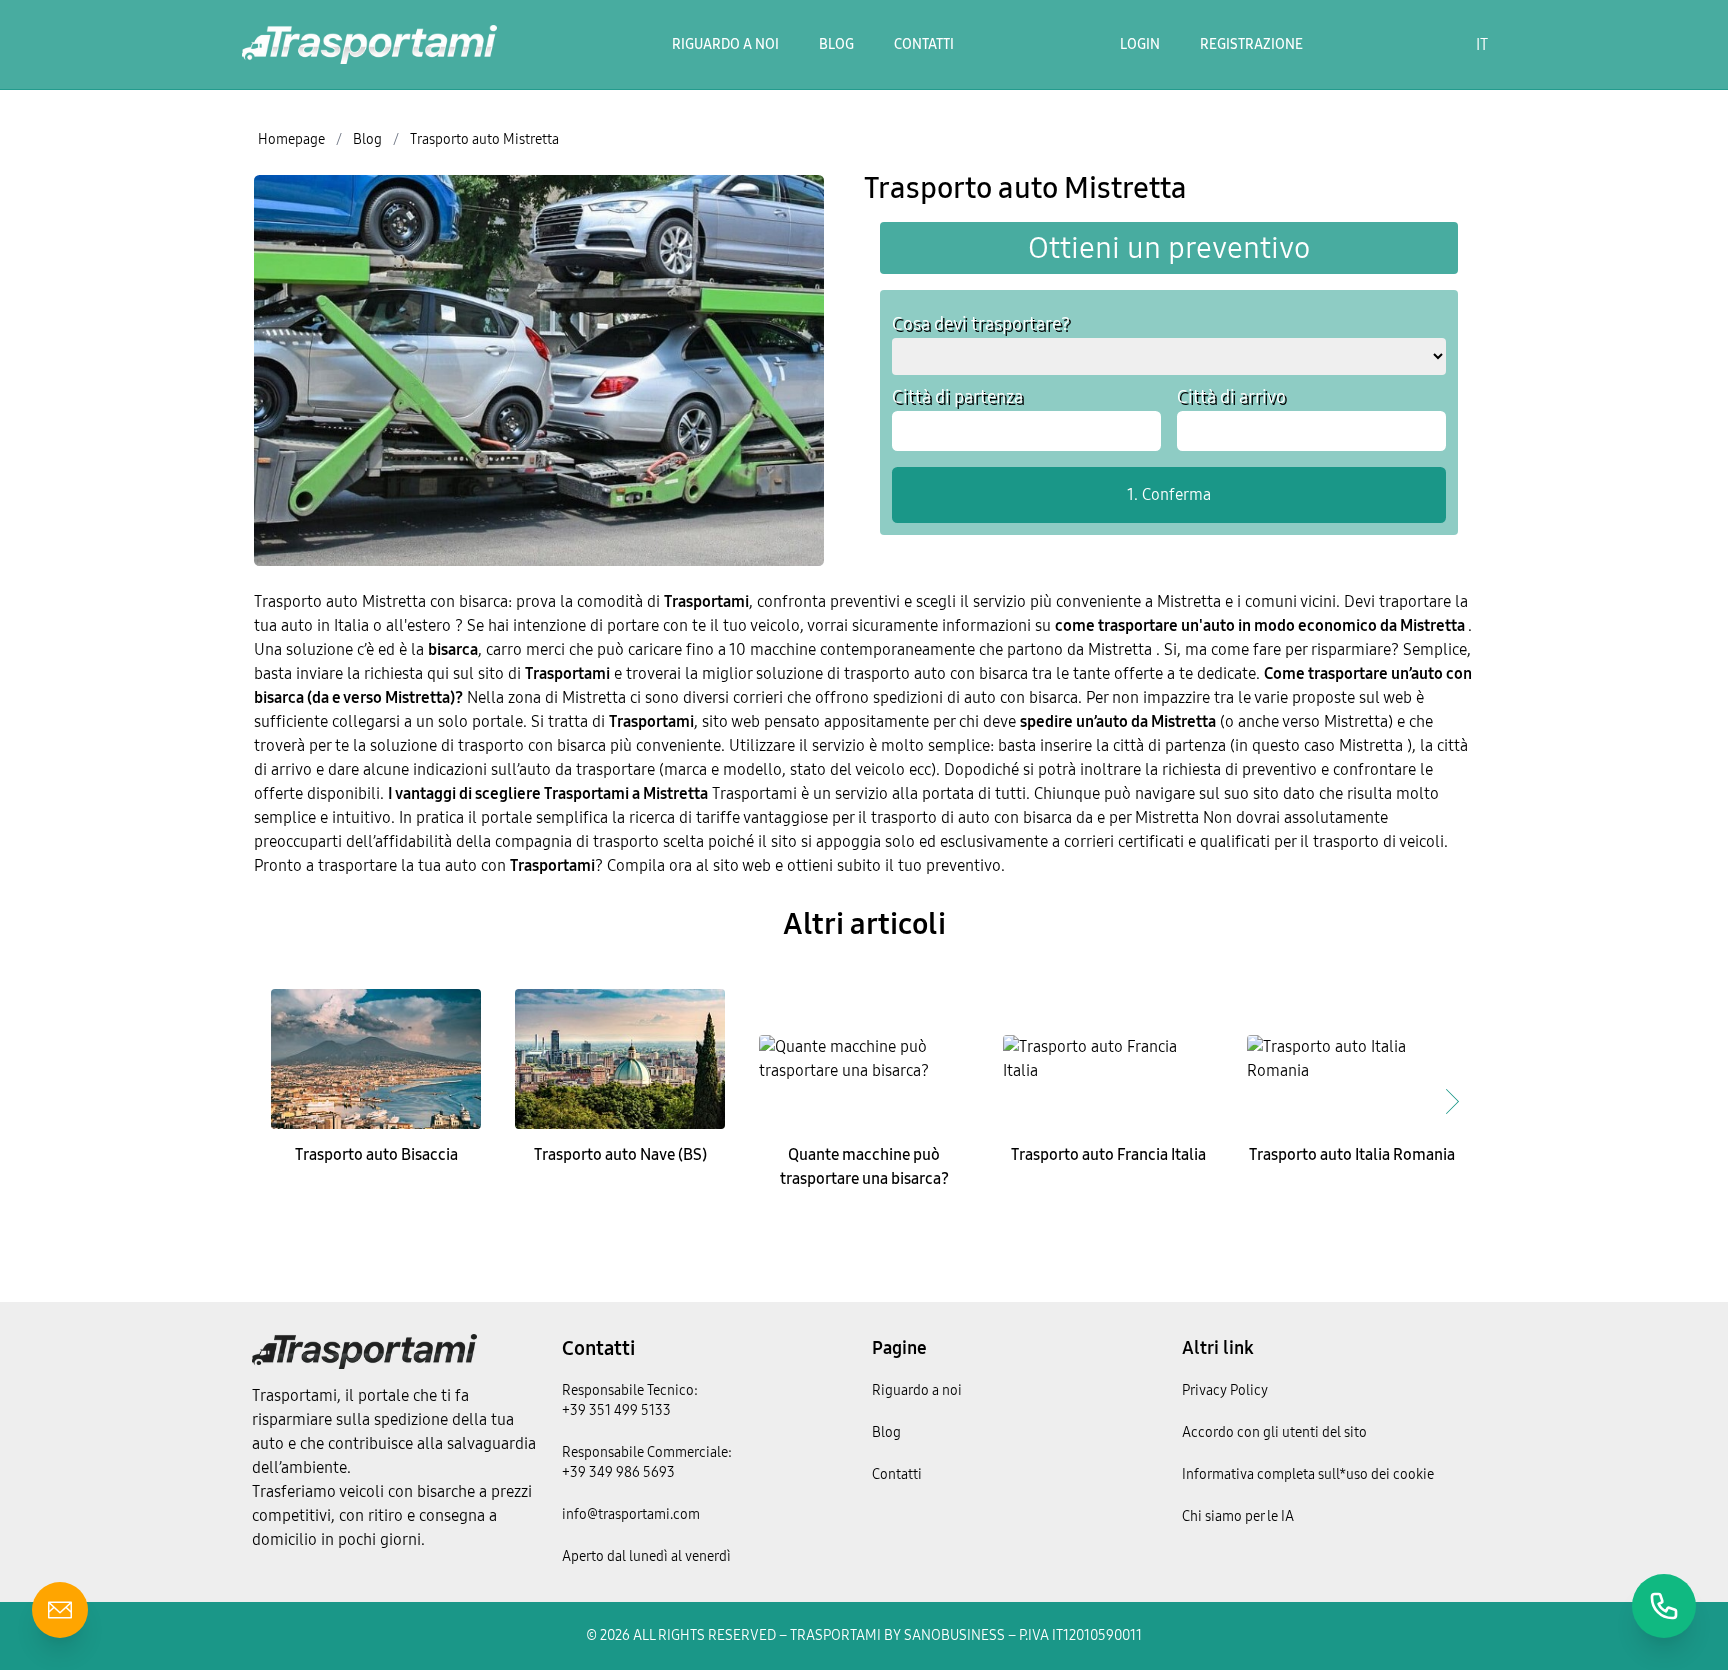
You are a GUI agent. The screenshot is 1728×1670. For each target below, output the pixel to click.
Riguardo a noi (725, 44)
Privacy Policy (1225, 1390)
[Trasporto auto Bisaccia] (376, 1059)
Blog (836, 44)
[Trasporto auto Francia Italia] (1108, 1059)
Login (1140, 44)
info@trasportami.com (631, 1514)
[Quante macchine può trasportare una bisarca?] (864, 1059)
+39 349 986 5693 (618, 1472)
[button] (1452, 1101)
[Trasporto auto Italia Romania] (1352, 1059)
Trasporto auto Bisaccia (376, 1154)
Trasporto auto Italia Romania (1352, 1154)
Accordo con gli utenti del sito (1274, 1432)
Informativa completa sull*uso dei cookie (1308, 1474)
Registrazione (1251, 44)
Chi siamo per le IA (1238, 1516)
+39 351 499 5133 (616, 1410)
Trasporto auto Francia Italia (1108, 1154)
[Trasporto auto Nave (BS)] (620, 1059)
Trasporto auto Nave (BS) (620, 1154)
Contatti (924, 44)
